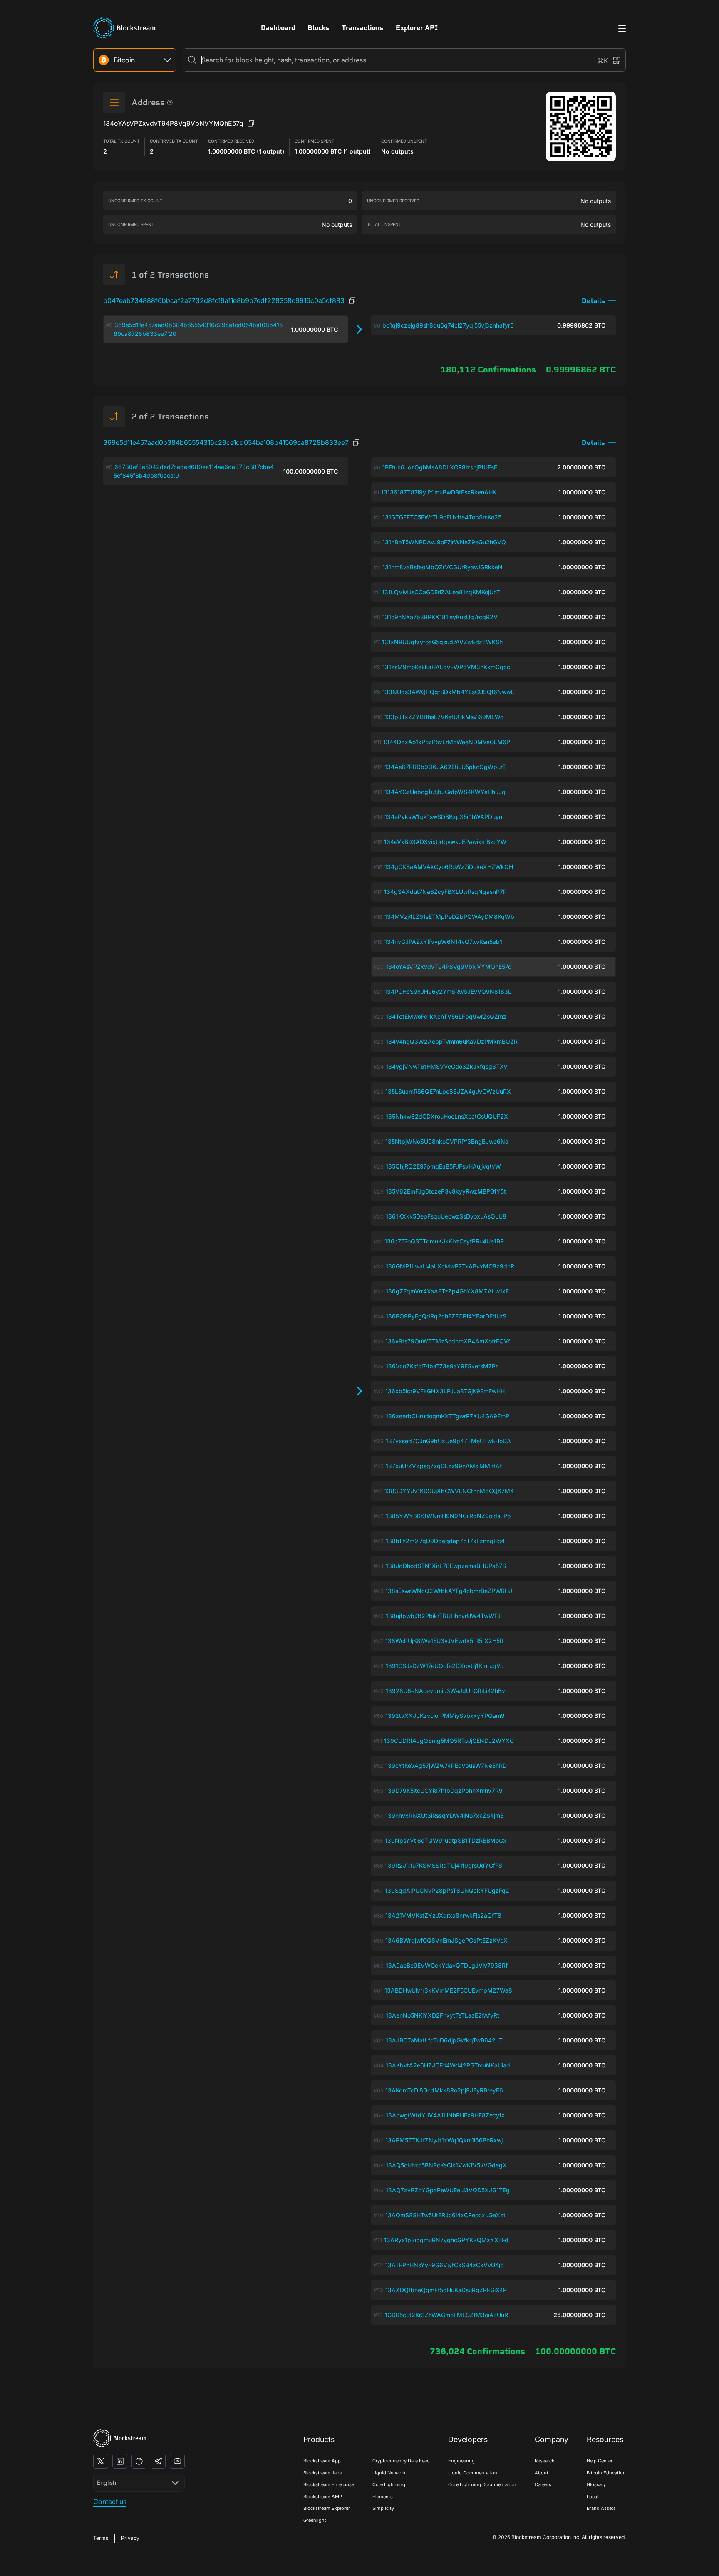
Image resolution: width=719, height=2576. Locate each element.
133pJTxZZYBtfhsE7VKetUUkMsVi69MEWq (444, 717)
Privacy (130, 2538)
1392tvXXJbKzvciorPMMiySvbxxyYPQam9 (445, 1716)
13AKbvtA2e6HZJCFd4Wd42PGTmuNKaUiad (448, 2065)
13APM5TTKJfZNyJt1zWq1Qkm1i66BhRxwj (444, 2140)
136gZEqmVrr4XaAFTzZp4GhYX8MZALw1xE (447, 1291)
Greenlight (315, 2520)
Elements (383, 2497)
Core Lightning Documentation (482, 2484)
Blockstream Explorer (327, 2508)
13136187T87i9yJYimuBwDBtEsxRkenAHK (439, 492)
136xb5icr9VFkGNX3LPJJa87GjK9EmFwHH (445, 1391)
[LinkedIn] (120, 2461)
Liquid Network (389, 2473)
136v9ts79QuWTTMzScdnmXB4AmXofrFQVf (448, 1341)
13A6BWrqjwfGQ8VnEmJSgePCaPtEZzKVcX (446, 1940)
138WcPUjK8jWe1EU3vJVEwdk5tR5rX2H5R (444, 1641)
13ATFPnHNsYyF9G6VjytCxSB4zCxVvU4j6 (445, 2265)
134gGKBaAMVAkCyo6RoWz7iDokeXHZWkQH (449, 867)
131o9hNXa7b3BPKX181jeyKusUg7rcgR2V (440, 617)
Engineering (461, 2461)
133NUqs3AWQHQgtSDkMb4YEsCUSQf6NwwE (448, 692)
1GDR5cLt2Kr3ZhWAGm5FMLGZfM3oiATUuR (446, 2315)
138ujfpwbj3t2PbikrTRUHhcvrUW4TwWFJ (443, 1616)
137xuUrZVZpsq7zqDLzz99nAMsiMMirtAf (444, 1466)
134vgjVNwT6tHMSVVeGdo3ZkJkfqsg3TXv (446, 1066)
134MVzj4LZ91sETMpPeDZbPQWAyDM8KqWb (449, 917)
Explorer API (417, 28)
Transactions (362, 28)
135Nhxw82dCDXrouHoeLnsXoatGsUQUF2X (447, 1116)
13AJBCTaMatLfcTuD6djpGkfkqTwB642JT (444, 2040)
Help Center (600, 2461)
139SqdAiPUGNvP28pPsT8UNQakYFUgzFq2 (447, 1890)
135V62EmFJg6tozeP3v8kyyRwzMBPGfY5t (446, 1191)
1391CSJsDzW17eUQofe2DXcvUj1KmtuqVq (445, 1666)
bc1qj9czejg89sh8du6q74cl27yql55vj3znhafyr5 (448, 325)
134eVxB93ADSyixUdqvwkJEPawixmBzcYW (445, 842)
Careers (543, 2484)
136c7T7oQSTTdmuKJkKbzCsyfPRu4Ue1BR (444, 1241)
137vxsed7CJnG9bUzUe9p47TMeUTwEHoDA (448, 1441)
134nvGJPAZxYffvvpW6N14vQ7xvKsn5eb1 (443, 942)
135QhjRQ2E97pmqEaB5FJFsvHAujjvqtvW (443, 1166)
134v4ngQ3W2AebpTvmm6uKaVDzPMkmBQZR (452, 1041)
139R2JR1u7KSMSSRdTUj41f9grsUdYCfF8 (444, 1865)
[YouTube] (177, 2461)
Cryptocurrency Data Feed (401, 2461)
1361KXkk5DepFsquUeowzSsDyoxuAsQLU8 (446, 1216)
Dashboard (278, 28)
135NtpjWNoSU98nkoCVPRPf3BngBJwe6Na (447, 1141)
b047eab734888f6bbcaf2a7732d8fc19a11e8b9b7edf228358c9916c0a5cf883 (224, 300)
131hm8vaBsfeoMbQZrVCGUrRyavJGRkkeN (443, 567)
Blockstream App (322, 2461)
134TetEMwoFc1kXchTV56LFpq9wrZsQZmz (446, 1016)
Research (545, 2461)
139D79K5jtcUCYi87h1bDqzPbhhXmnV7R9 (444, 1791)
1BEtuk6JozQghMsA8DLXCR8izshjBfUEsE (440, 467)
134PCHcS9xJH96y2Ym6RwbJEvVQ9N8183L (448, 991)
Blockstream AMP (323, 2497)
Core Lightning (389, 2484)
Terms (101, 2538)
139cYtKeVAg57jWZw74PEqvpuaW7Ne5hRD (446, 1766)
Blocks (318, 28)
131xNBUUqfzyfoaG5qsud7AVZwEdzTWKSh (442, 642)
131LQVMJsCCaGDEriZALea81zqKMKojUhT (441, 592)
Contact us (110, 2502)
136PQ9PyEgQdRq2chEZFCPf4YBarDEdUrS (446, 1316)
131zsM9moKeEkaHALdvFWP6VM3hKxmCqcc (446, 667)
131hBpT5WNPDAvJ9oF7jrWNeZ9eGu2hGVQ (444, 542)
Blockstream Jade (323, 2473)
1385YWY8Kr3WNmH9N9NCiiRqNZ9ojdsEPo (448, 1516)
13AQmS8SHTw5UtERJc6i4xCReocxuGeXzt (445, 2215)
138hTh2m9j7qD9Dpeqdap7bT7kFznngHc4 (445, 1541)
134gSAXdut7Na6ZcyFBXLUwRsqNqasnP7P (445, 892)
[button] (599, 301)
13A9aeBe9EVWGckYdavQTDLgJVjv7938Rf (447, 1965)
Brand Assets (601, 2508)
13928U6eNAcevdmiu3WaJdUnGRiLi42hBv (445, 1691)
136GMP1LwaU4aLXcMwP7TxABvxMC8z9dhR (450, 1266)
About (542, 2473)
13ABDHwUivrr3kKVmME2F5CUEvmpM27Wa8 (448, 1990)
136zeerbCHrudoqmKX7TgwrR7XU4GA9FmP (448, 1416)
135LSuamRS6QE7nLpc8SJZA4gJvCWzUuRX (448, 1091)
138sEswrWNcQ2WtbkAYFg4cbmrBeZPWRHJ (449, 1591)
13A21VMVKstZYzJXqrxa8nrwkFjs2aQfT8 (443, 1915)
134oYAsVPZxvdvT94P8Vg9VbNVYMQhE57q (449, 967)
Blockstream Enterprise (329, 2484)
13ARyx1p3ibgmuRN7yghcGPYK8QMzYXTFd (446, 2240)
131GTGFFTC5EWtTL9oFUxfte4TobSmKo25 (442, 517)
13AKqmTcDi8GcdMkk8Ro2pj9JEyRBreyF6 (444, 2090)
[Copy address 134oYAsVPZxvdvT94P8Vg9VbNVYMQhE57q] (251, 123)
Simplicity (383, 2508)
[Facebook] (139, 2461)
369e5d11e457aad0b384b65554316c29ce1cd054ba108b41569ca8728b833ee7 (226, 442)
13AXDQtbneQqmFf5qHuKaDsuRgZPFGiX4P (446, 2290)
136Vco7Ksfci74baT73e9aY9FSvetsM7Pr (442, 1366)
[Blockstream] (120, 2438)
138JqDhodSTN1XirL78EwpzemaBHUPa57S (446, 1566)
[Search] (192, 60)
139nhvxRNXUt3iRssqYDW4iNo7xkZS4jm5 (444, 1815)
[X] (101, 2461)
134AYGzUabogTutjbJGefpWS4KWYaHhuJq (445, 792)
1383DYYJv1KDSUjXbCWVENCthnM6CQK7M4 (449, 1491)
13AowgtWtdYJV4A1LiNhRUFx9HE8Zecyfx (445, 2115)
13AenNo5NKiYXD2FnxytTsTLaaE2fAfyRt (443, 2015)
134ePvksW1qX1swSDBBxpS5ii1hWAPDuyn (443, 817)
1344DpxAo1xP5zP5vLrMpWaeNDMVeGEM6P (447, 742)
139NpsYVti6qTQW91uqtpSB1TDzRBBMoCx (446, 1840)
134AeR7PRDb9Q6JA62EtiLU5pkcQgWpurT (445, 767)
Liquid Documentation (473, 2473)
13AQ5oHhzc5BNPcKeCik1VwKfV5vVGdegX (446, 2165)
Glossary (596, 2484)
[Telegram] (158, 2461)
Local (593, 2497)
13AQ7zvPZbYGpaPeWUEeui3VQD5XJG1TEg (448, 2190)
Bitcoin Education (606, 2473)
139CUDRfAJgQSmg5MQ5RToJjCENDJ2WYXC (449, 1741)
